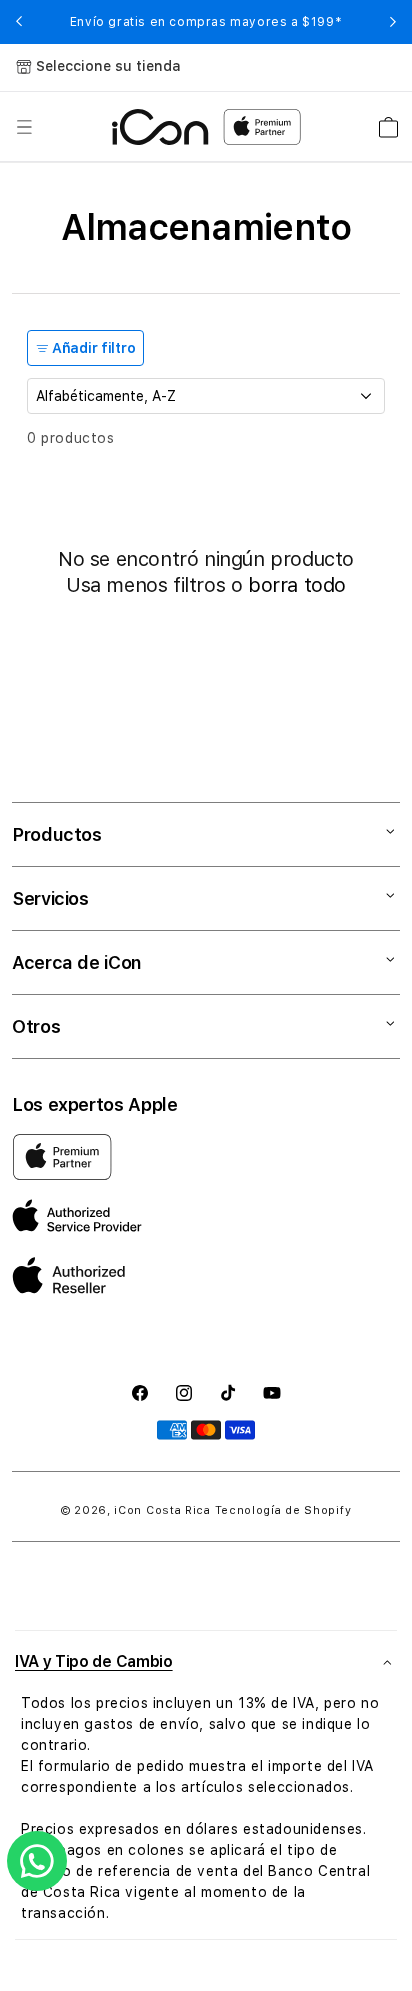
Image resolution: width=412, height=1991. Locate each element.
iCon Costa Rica (162, 1510)
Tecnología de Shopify (283, 1510)
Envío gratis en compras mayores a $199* (206, 22)
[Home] (160, 127)
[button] (24, 127)
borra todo (297, 585)
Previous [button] (19, 22)
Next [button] (393, 22)
